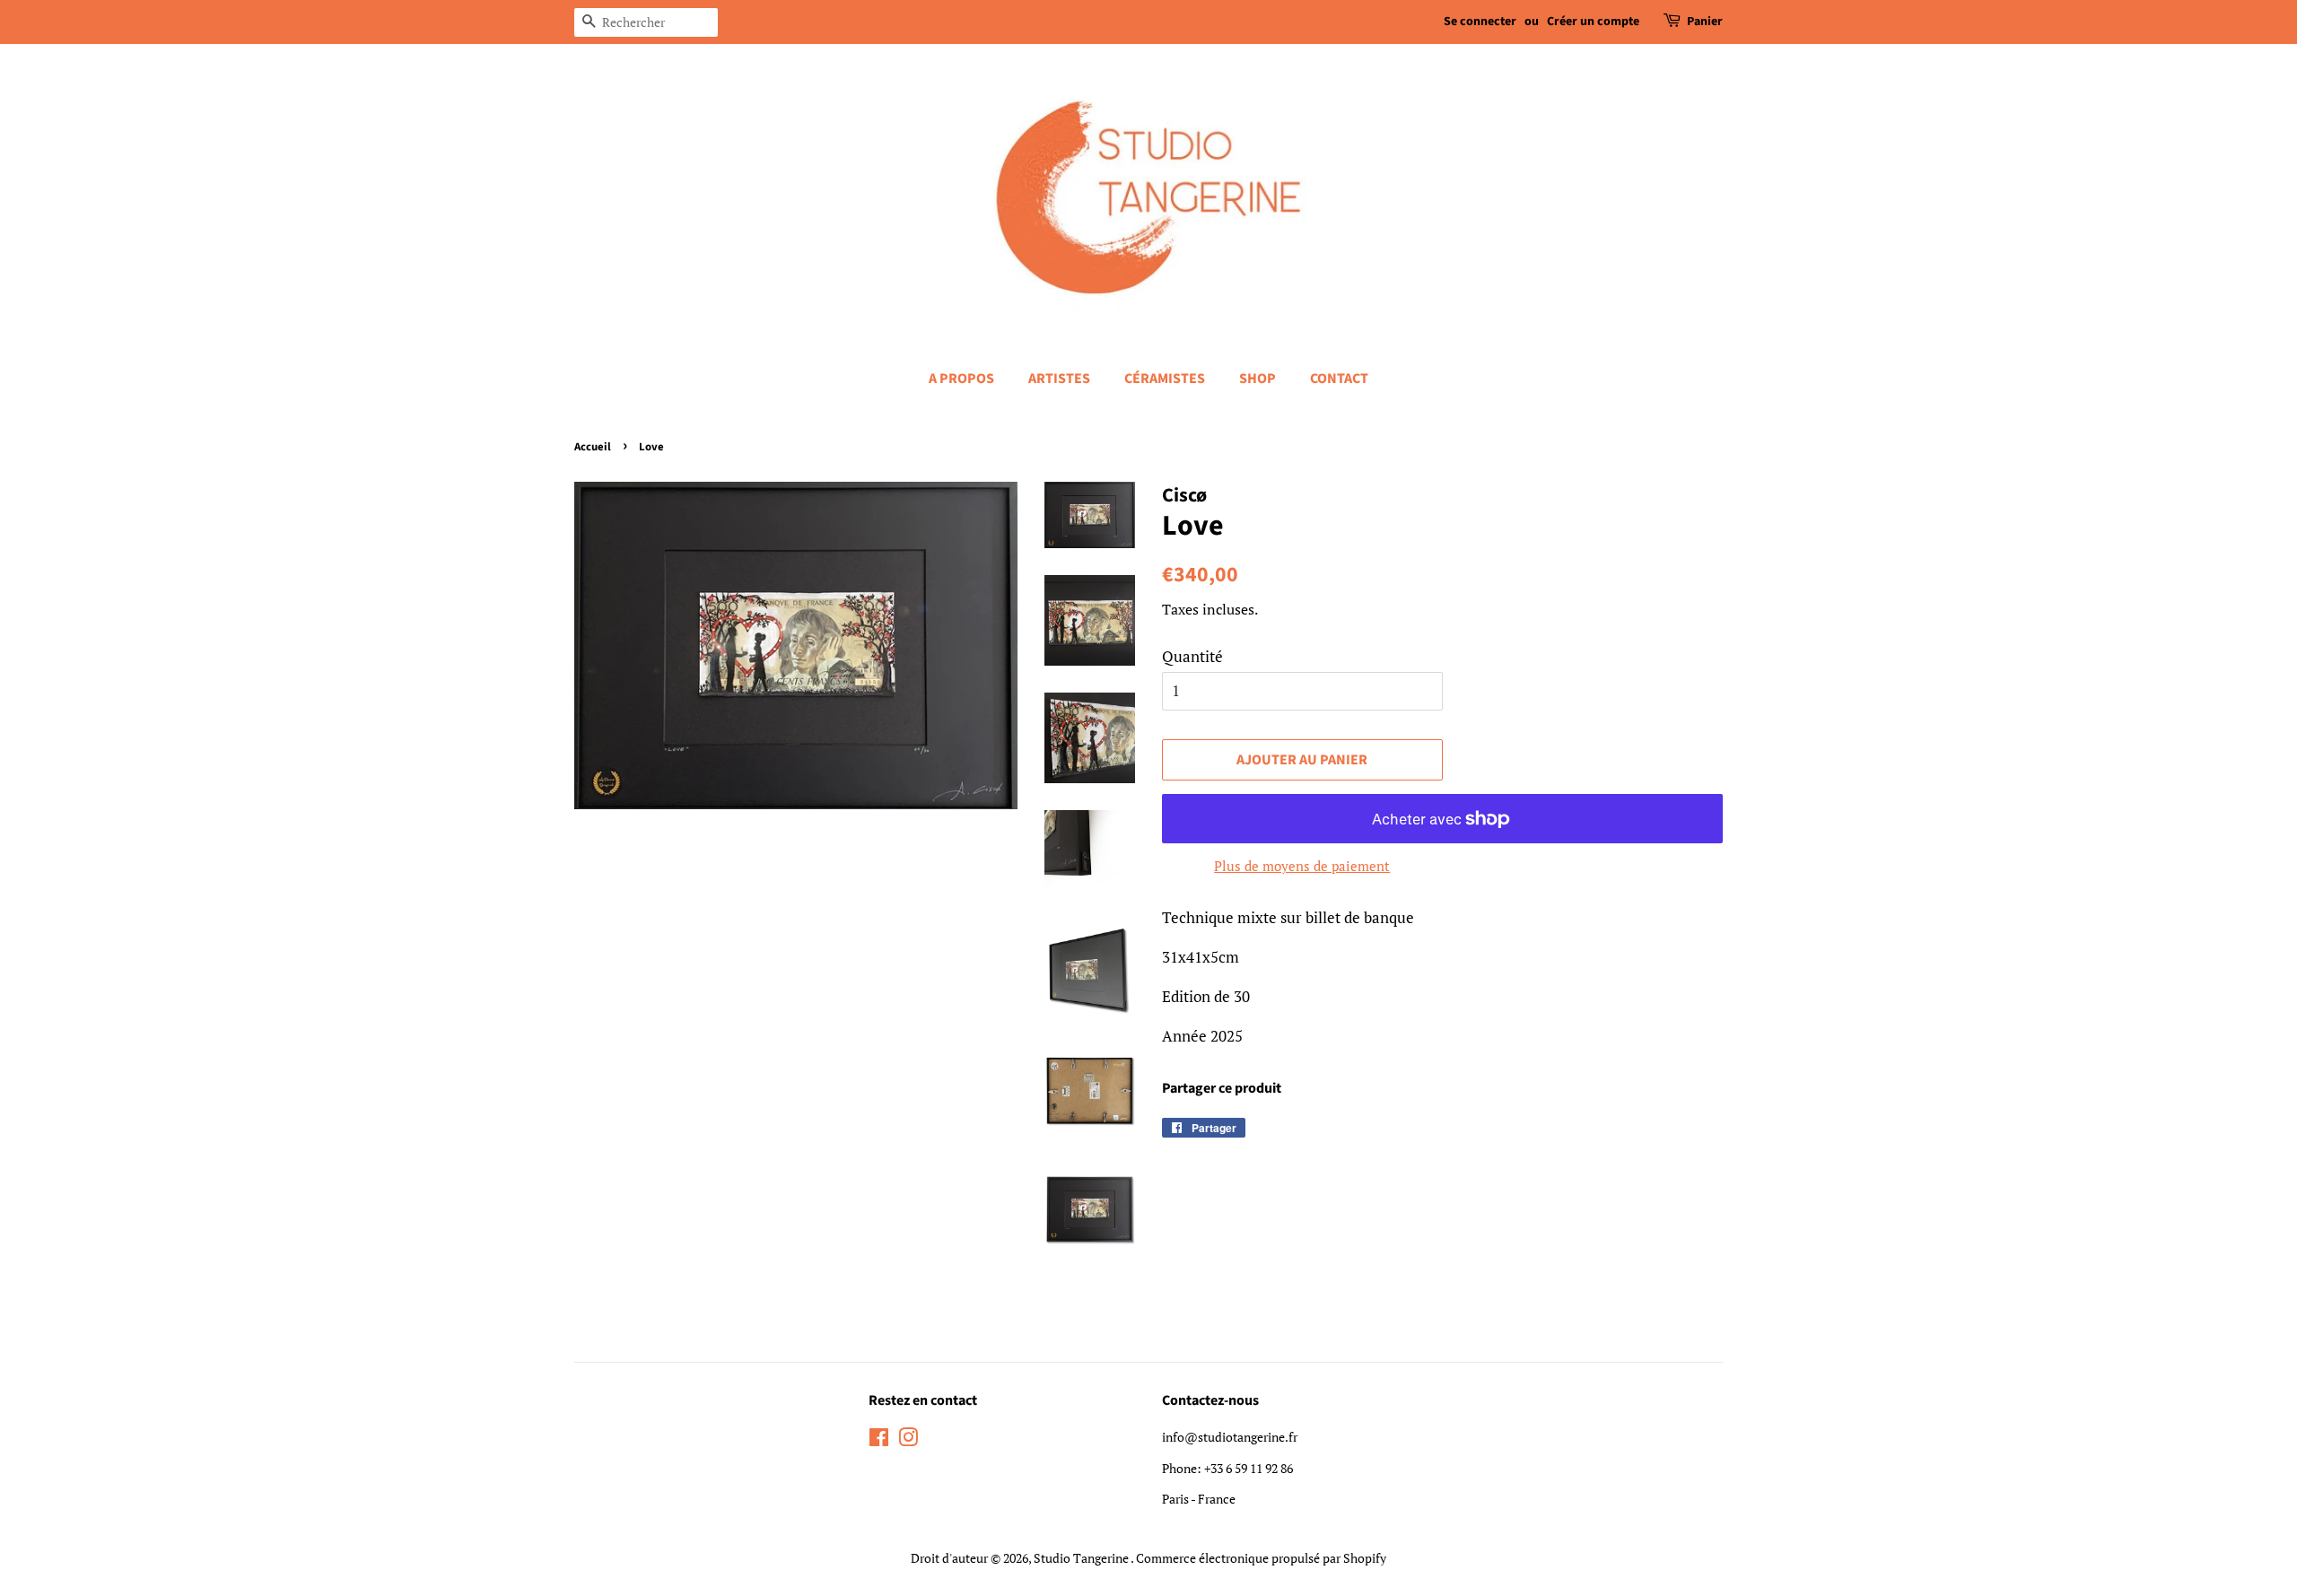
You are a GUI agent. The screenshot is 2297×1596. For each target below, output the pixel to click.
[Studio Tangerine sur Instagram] (908, 1440)
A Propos (961, 379)
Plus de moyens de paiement (1302, 866)
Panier (1705, 22)
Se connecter (1480, 22)
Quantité (1192, 656)
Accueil (593, 447)
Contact (1339, 379)
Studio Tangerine (1082, 1558)
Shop (1258, 379)
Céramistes (1165, 379)
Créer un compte (1593, 22)
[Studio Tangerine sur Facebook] (879, 1440)
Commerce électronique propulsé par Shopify (1261, 1558)
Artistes (1059, 379)
